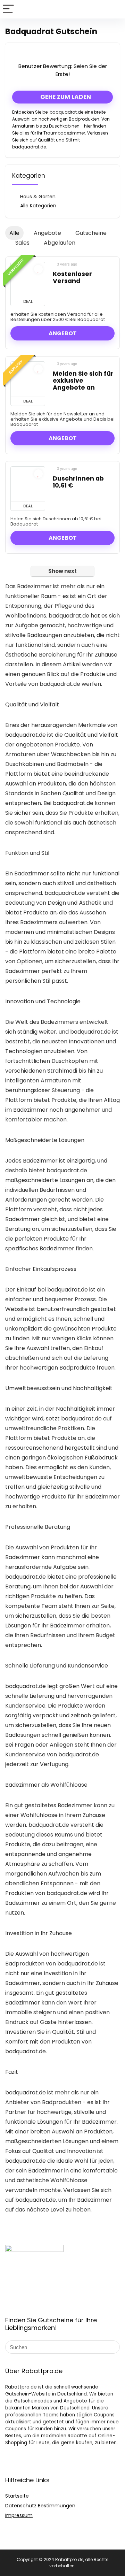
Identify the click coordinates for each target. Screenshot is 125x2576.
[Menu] (8, 9)
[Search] (114, 9)
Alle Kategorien (38, 206)
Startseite (17, 2496)
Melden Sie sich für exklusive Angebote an (83, 381)
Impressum (19, 2515)
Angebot (63, 333)
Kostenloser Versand (72, 277)
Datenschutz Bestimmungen (40, 2506)
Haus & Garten (38, 197)
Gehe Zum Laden (65, 97)
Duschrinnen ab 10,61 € (78, 482)
